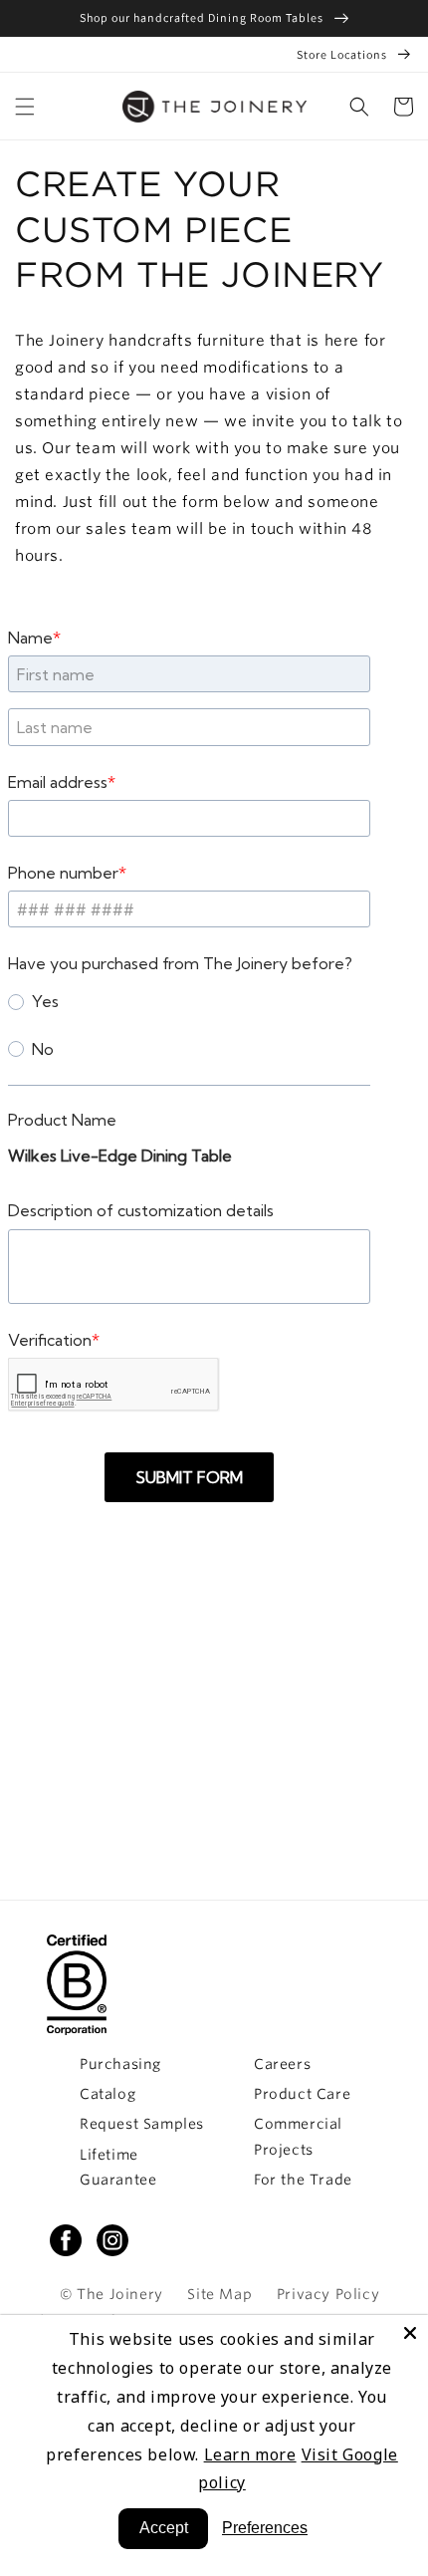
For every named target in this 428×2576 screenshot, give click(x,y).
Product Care (302, 2094)
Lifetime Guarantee (118, 2167)
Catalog (107, 2094)
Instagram (112, 2240)
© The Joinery (111, 2294)
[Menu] (25, 107)
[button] (359, 107)
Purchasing (120, 2064)
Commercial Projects (298, 2136)
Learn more (250, 2454)
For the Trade (303, 2180)
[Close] (410, 2333)
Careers (282, 2064)
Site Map (219, 2294)
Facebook (66, 2240)
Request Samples (142, 2124)
